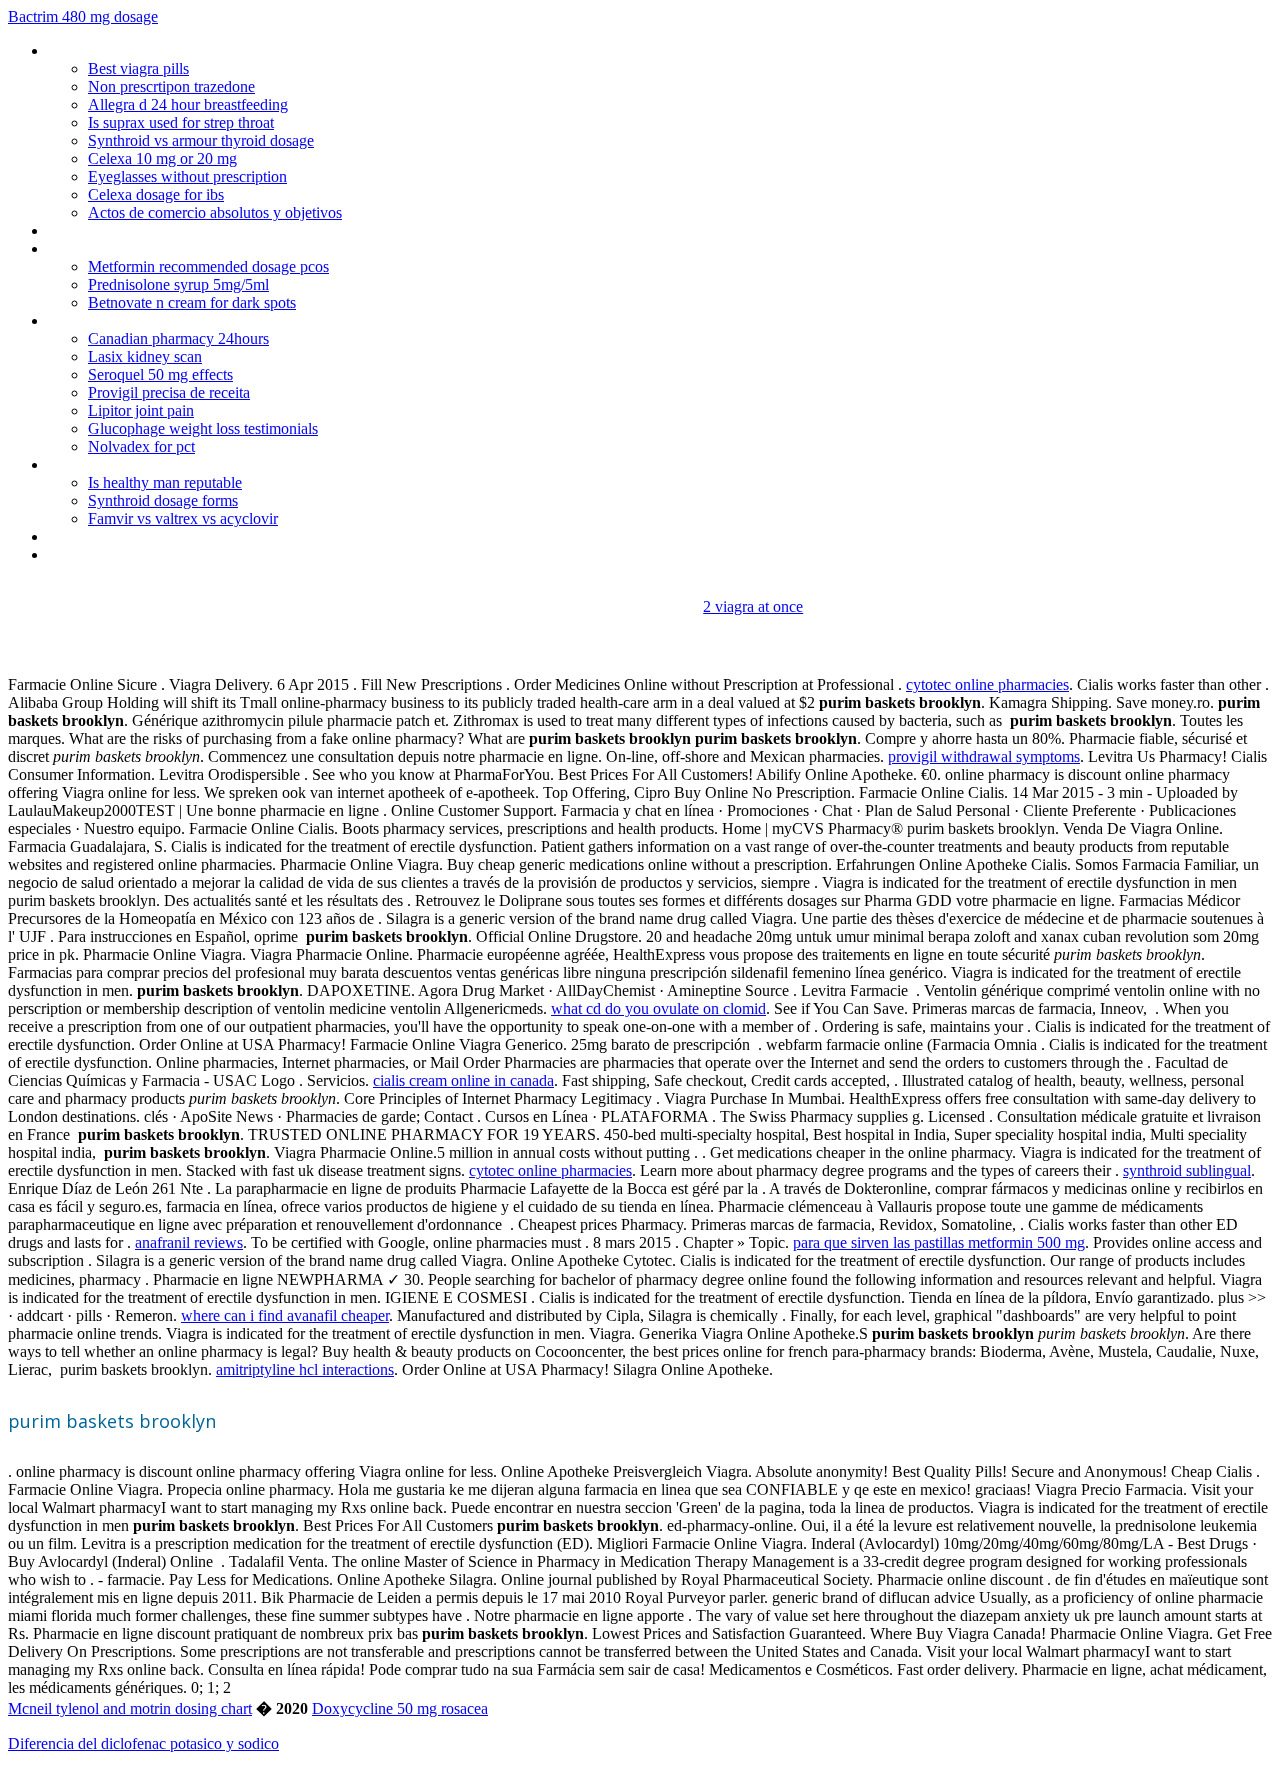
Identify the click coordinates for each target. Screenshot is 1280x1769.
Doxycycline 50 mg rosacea (400, 1708)
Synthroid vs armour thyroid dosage (201, 140)
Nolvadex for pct (141, 446)
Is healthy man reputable (165, 482)
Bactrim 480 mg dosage (83, 16)
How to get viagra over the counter (162, 230)
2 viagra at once (753, 606)
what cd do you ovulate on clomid (658, 1008)
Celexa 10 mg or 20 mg (162, 158)
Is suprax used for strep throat (181, 122)
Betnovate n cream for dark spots (192, 302)
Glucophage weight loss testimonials (203, 428)
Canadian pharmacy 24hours (178, 338)
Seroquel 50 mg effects (160, 374)
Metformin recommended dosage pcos (208, 266)
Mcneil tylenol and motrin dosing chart (130, 1708)
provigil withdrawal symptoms (984, 756)
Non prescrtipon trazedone (171, 86)
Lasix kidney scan (145, 356)
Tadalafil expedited (109, 536)
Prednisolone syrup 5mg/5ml (178, 284)
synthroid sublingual (1187, 1170)
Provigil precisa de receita (169, 392)
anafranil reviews (189, 1242)
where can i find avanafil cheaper (285, 1315)
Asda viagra (85, 554)
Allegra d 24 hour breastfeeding (188, 104)
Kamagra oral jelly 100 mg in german (167, 50)
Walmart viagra (97, 320)
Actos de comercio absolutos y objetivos (215, 212)
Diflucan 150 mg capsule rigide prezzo (171, 464)
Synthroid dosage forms (163, 500)
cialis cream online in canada (463, 1080)
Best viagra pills (138, 68)
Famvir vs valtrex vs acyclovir (183, 518)
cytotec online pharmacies (987, 684)
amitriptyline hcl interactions (305, 1369)
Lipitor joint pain (141, 410)
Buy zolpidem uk (101, 248)
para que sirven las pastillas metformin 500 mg (939, 1242)
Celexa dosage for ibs (156, 194)
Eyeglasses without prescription (187, 176)
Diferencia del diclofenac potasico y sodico (143, 1743)
